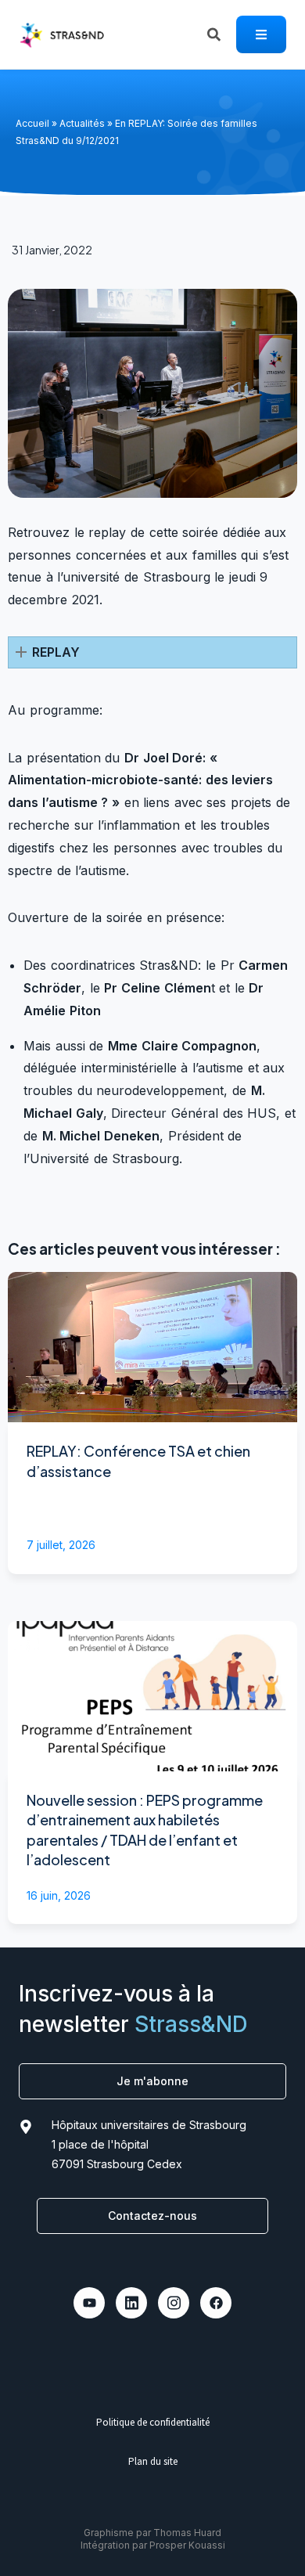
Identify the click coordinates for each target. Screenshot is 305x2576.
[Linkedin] (131, 2303)
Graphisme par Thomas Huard (152, 2533)
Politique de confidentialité (153, 2422)
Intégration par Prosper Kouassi (153, 2545)
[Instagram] (174, 2303)
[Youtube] (89, 2303)
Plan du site (153, 2461)
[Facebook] (216, 2303)
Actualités (82, 123)
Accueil (32, 123)
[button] (152, 652)
